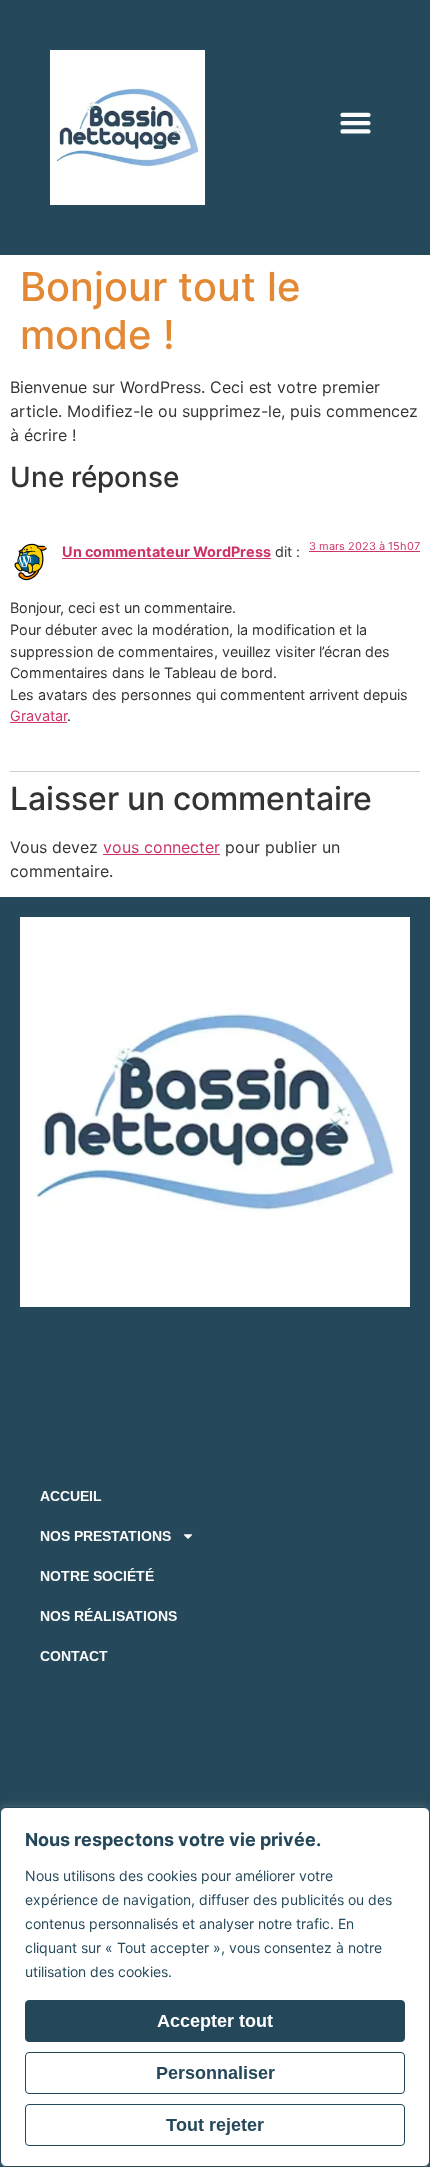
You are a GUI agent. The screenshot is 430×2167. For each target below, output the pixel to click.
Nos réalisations (108, 1616)
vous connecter (161, 847)
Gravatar (38, 715)
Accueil (71, 1496)
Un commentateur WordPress (166, 551)
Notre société (97, 1576)
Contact (74, 1656)
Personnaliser (215, 2073)
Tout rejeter (215, 2125)
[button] (356, 123)
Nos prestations (105, 1536)
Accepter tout (215, 2021)
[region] (215, 1987)
